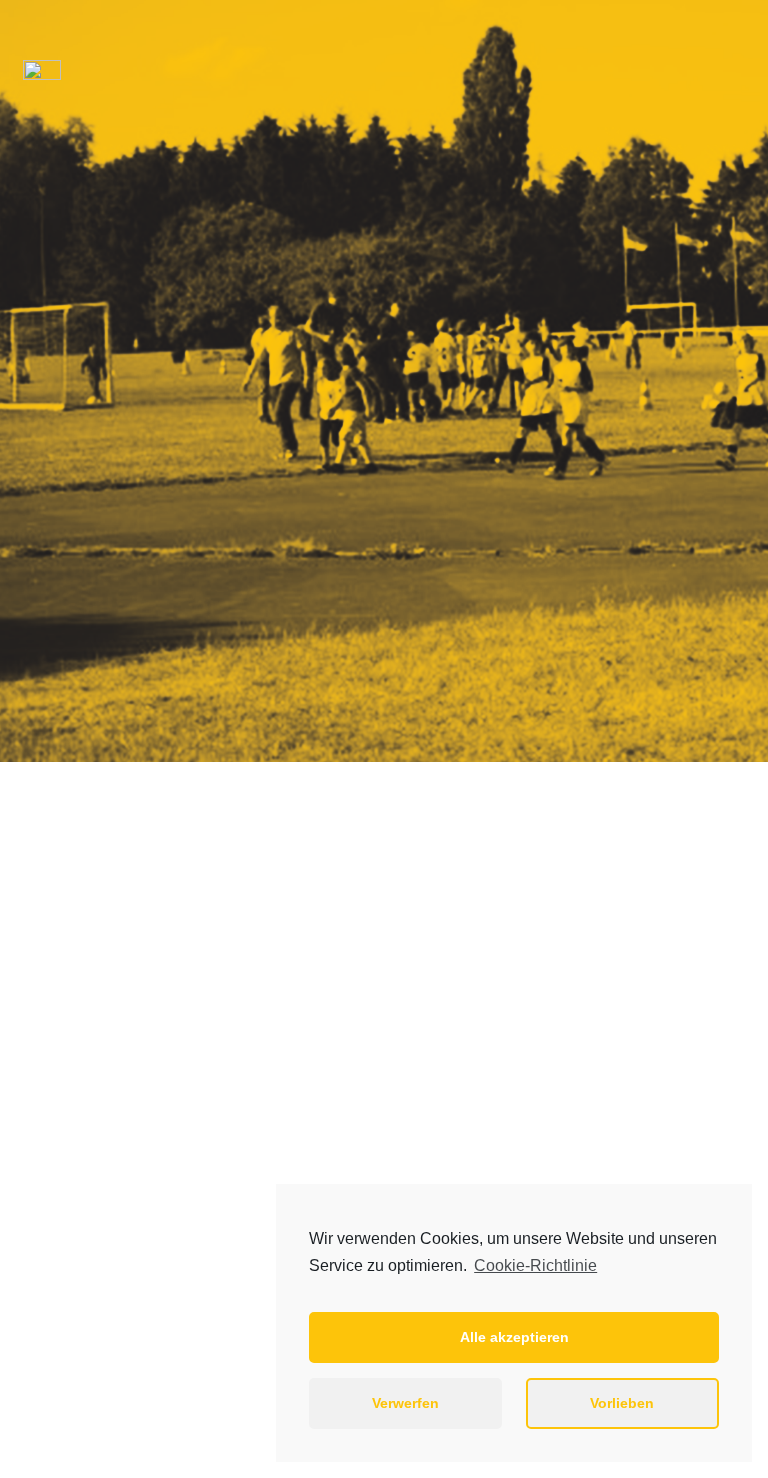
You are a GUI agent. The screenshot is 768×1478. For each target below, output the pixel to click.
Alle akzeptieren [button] (514, 1337)
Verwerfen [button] (405, 1403)
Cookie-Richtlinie (535, 1265)
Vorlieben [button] (622, 1403)
